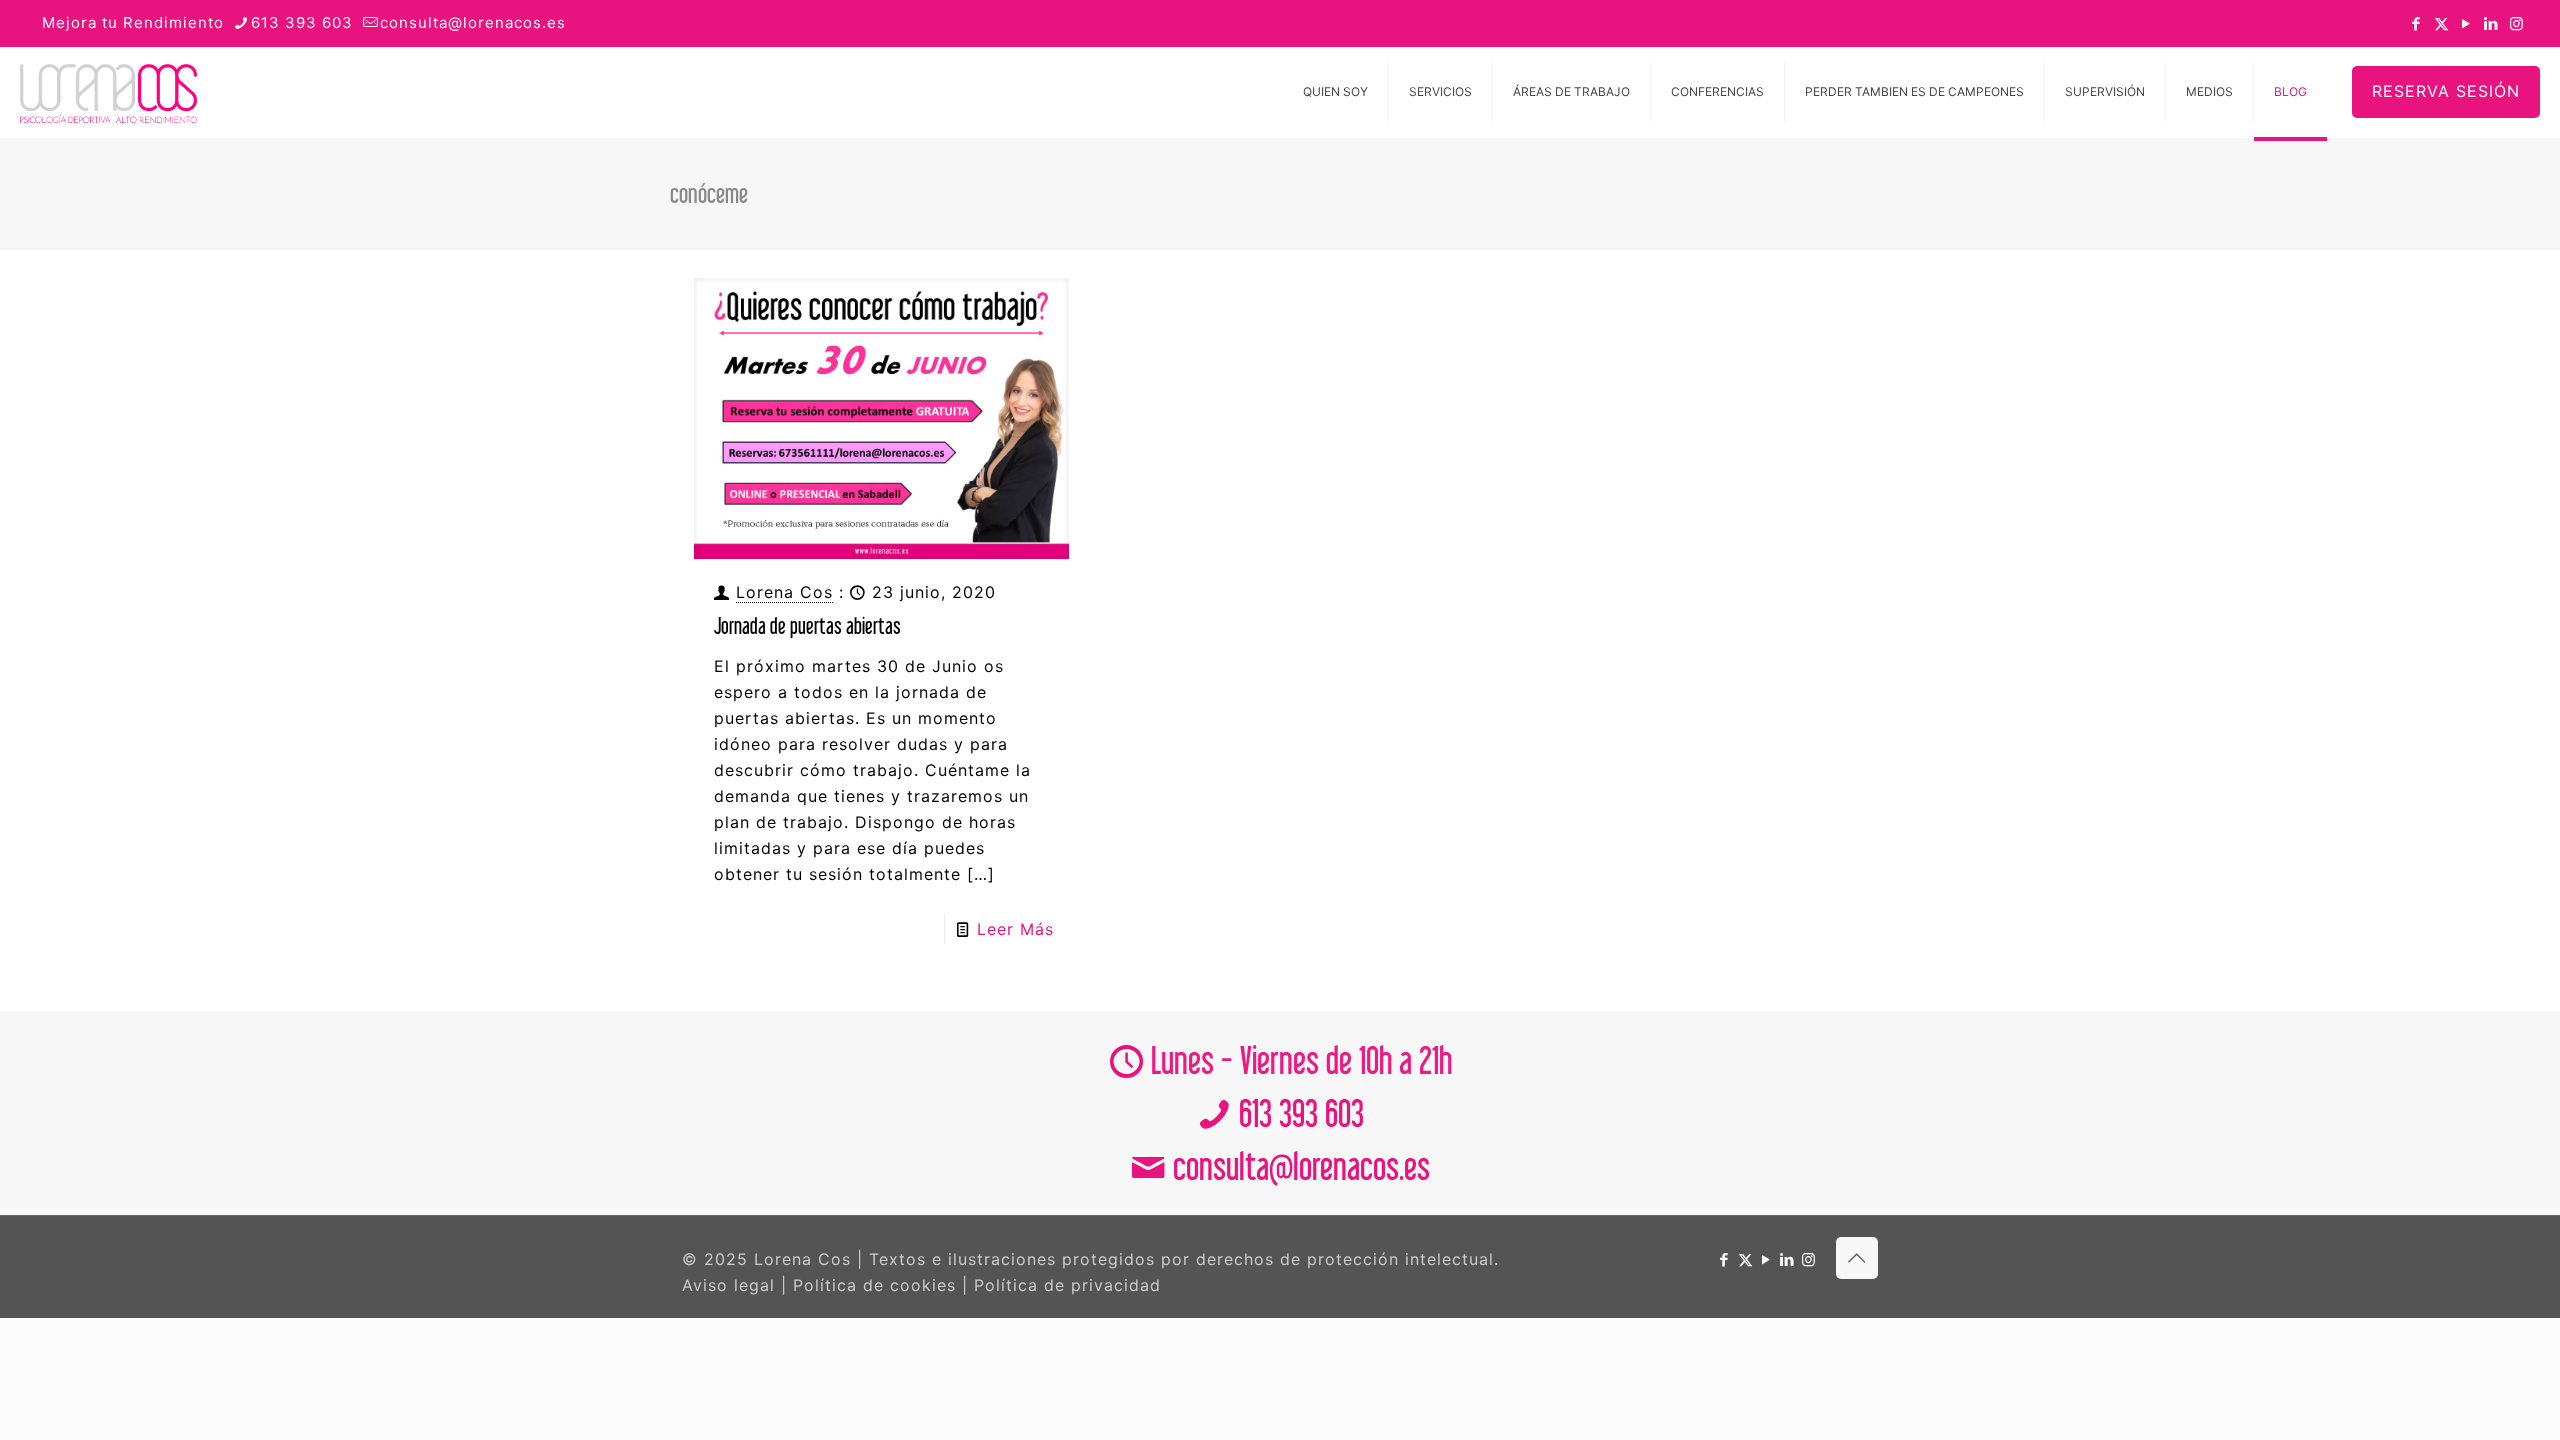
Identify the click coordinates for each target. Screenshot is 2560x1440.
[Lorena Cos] (108, 92)
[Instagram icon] (2516, 23)
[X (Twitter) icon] (2441, 23)
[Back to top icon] (1857, 1258)
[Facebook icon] (2416, 23)
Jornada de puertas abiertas (807, 625)
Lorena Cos (784, 592)
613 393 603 (302, 22)
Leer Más (1015, 929)
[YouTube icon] (2466, 23)
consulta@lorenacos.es (473, 22)
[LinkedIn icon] (2491, 23)
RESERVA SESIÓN (2446, 91)
